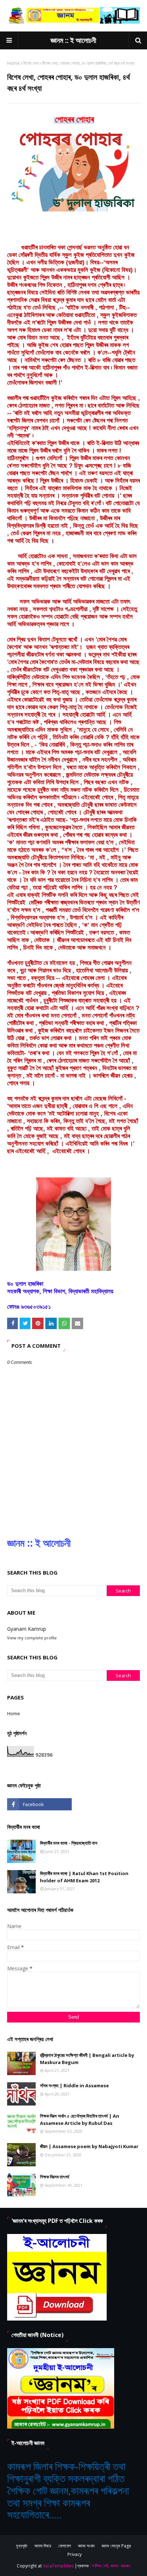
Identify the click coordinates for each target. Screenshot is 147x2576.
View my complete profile (32, 1638)
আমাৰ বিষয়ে (43, 2546)
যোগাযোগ (65, 2546)
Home (13, 63)
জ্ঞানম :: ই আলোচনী (73, 40)
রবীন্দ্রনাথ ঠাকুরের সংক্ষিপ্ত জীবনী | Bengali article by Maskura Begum (87, 2059)
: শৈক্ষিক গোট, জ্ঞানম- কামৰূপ (110, 2566)
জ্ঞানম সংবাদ (86, 2546)
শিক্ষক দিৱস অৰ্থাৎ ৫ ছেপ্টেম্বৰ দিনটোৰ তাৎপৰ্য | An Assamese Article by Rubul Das (80, 2119)
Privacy (75, 2554)
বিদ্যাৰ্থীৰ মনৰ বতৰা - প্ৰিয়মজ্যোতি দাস (69, 1843)
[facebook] (39, 1804)
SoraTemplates (58, 2566)
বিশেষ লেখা (31, 63)
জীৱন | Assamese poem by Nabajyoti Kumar (89, 2146)
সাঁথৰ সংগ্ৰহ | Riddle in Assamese (74, 2085)
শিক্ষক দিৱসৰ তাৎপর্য (55, 2177)
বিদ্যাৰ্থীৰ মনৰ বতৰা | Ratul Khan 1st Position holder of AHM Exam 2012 (84, 1877)
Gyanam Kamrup (27, 1629)
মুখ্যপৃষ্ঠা (22, 2546)
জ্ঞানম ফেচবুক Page (116, 2546)
